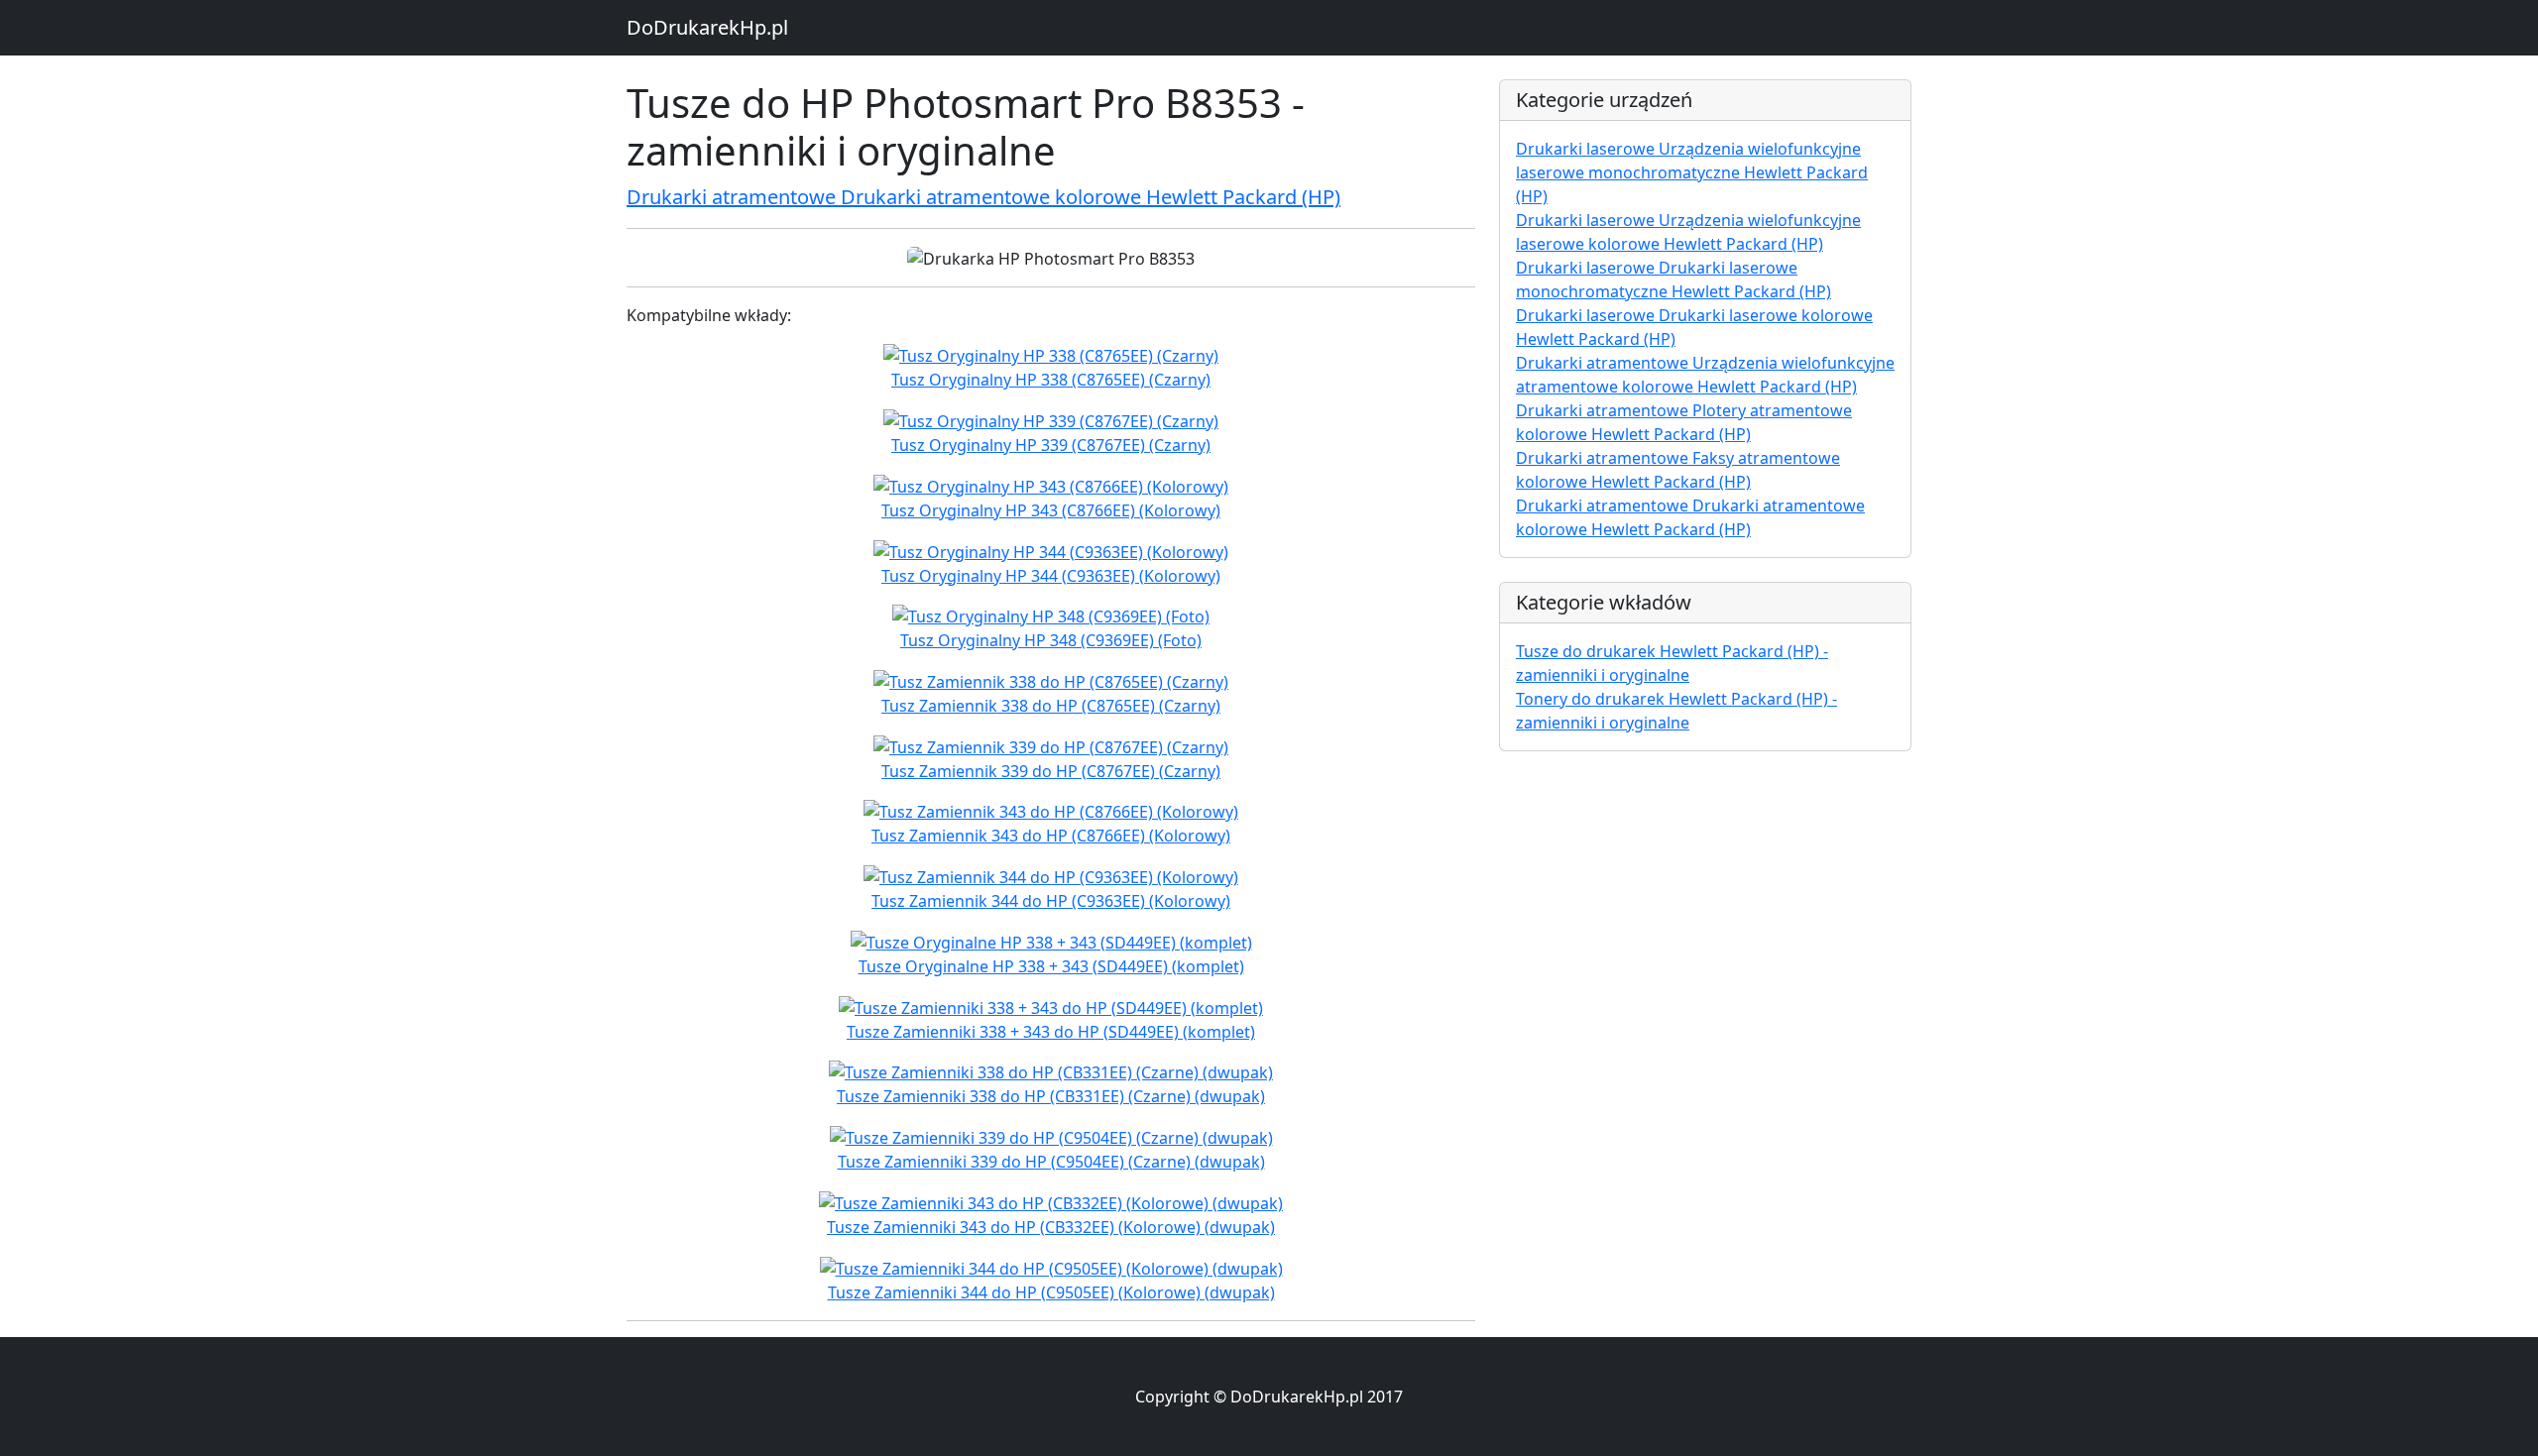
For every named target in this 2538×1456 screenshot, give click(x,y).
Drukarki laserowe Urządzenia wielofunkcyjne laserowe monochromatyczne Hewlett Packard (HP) (1692, 172)
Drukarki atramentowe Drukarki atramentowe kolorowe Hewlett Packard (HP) (983, 197)
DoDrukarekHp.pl (707, 27)
